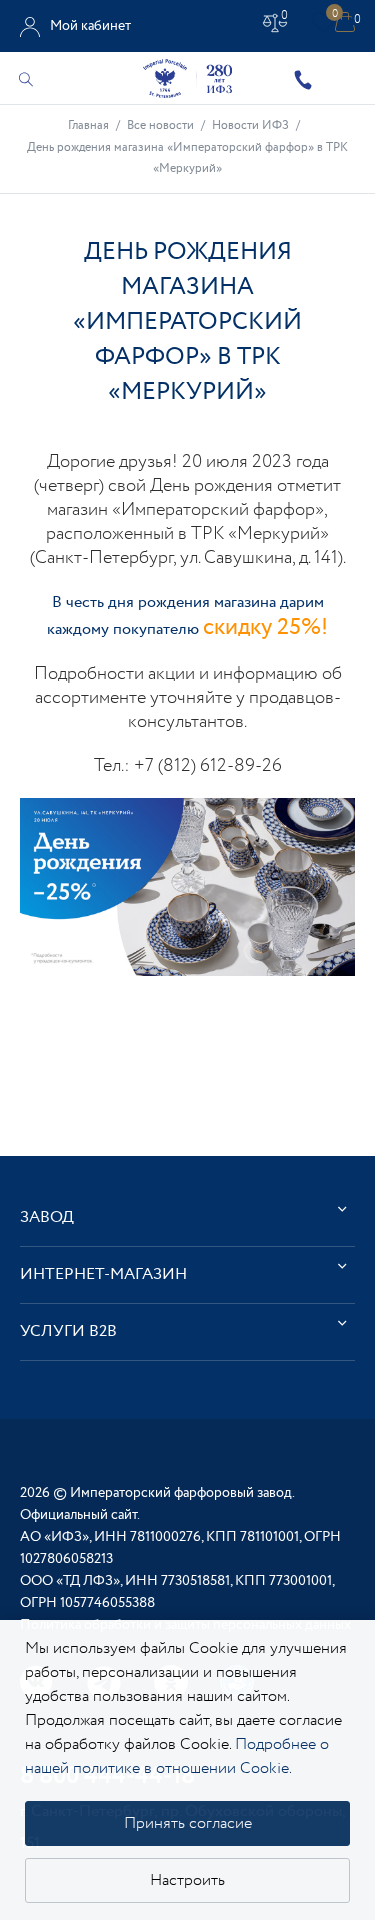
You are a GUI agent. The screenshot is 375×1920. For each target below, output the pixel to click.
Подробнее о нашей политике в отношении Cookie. (177, 1756)
